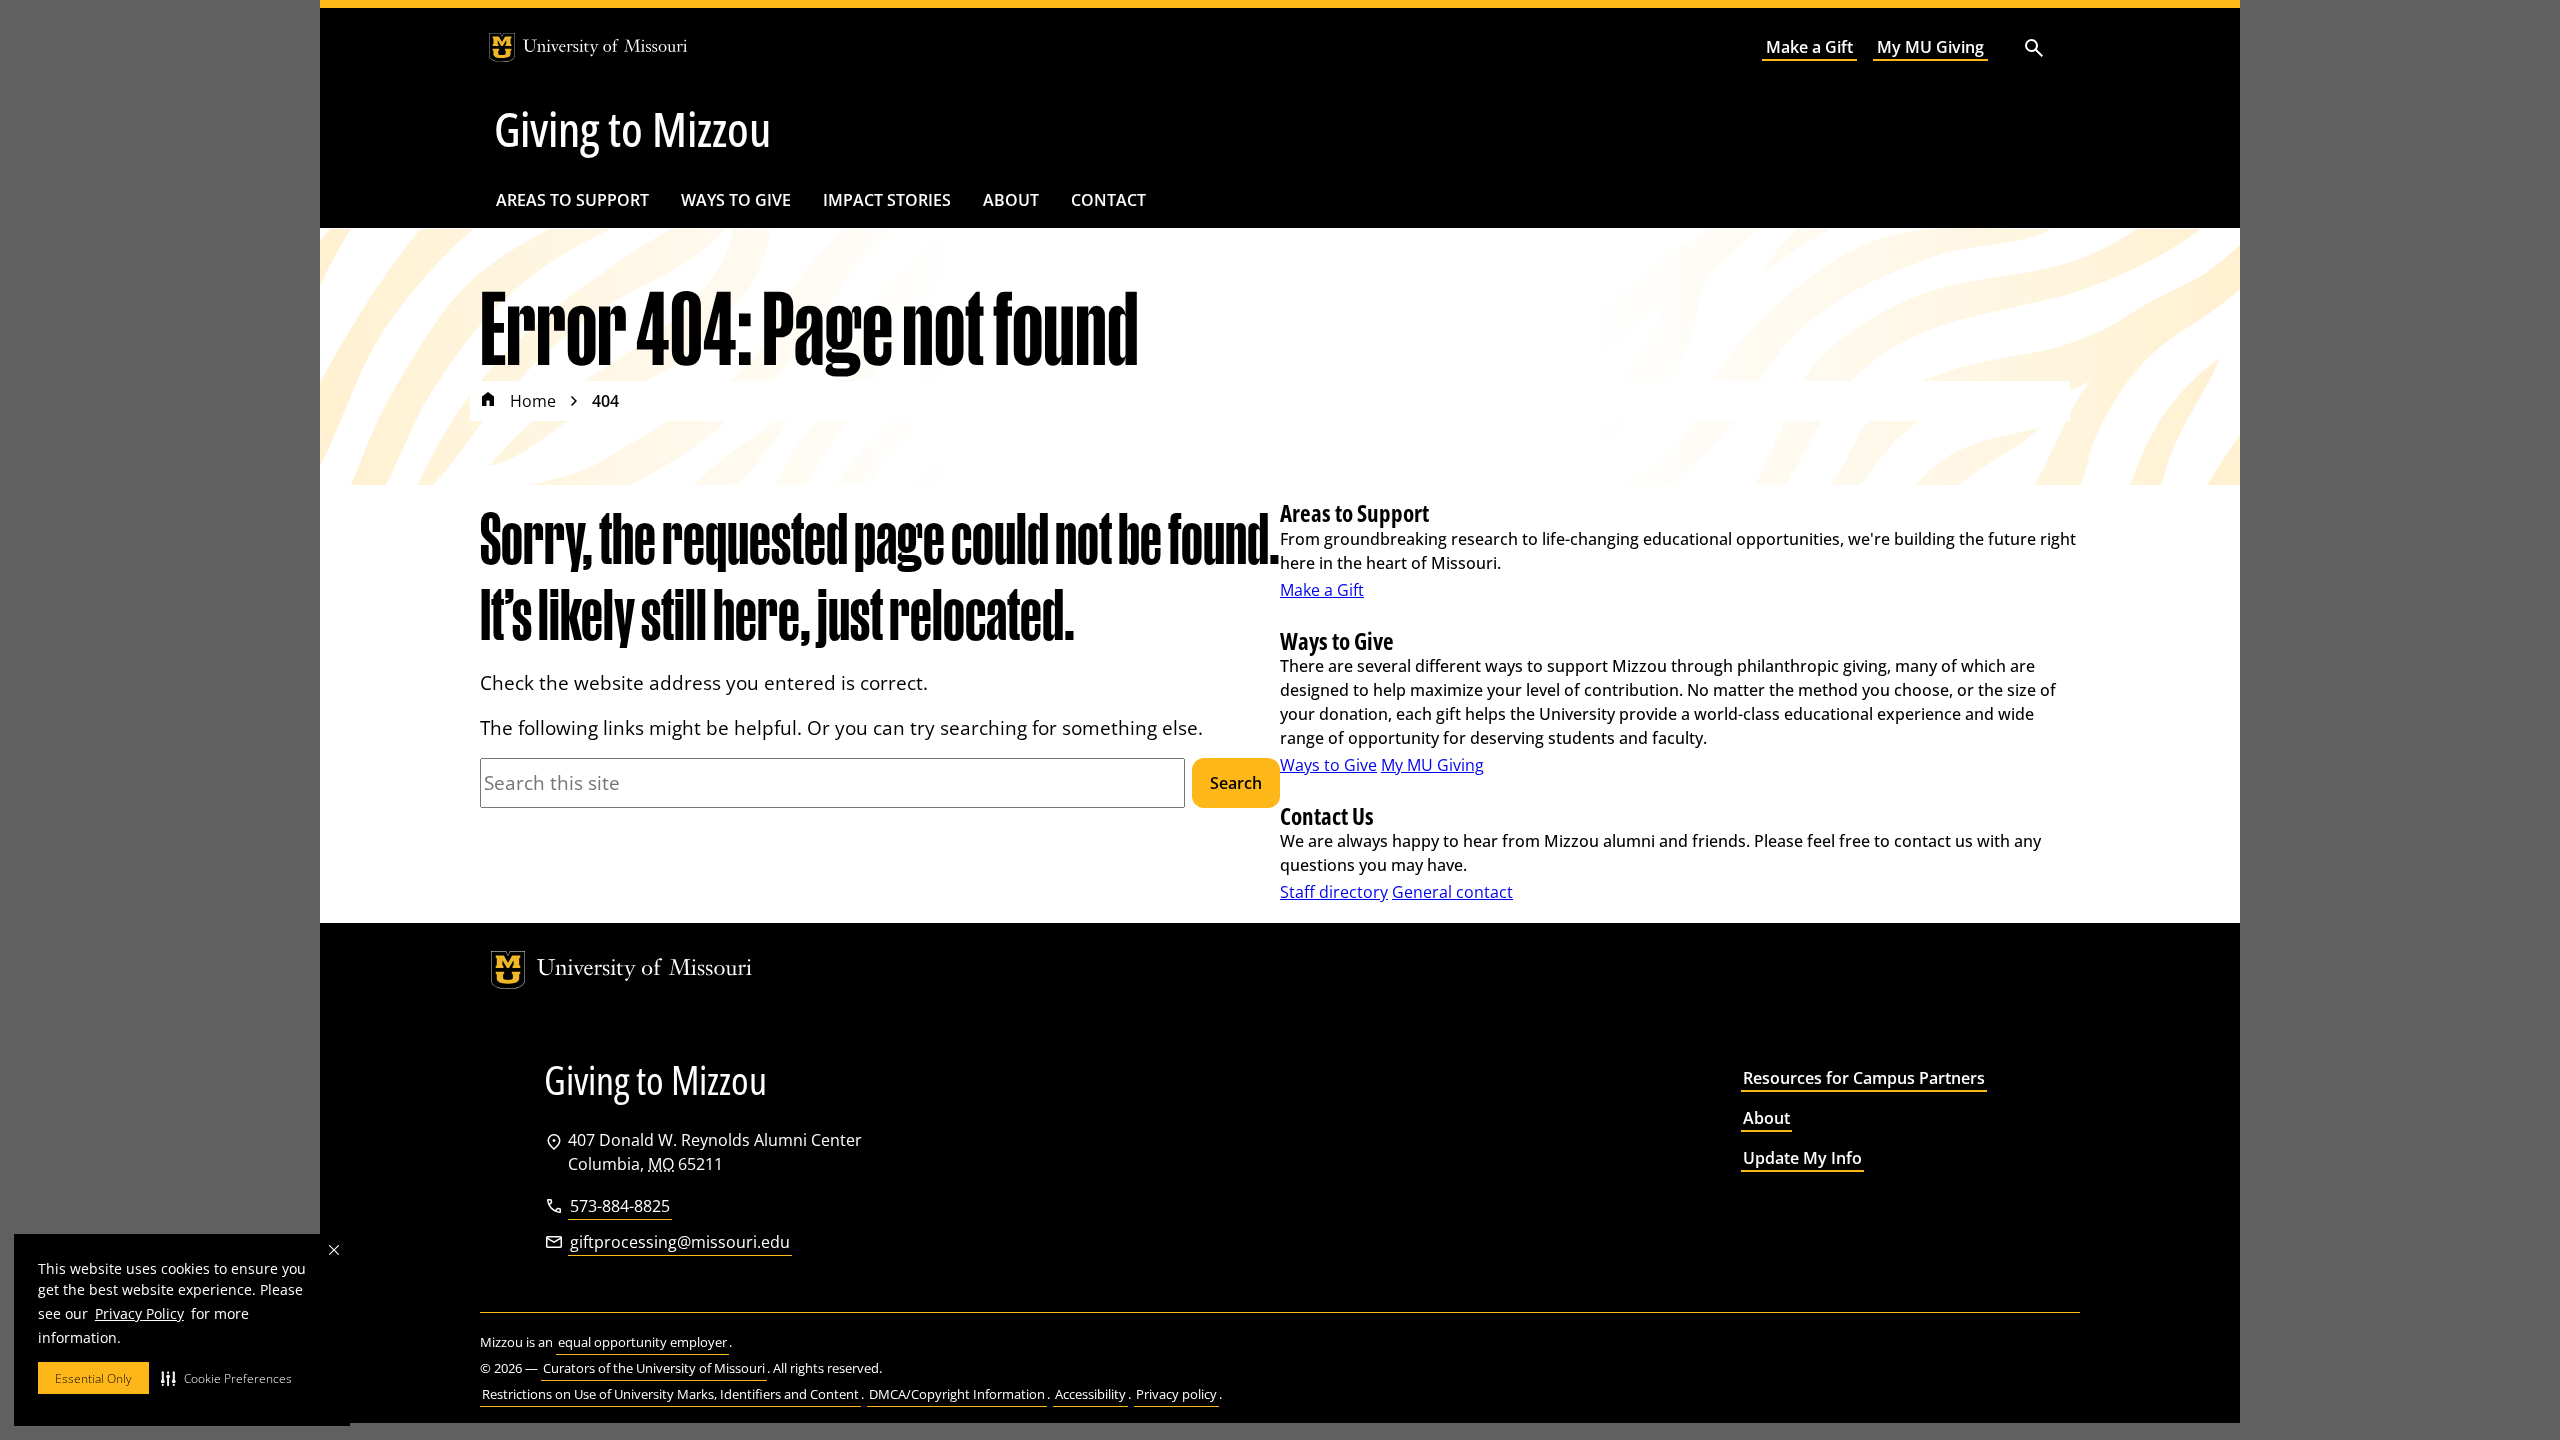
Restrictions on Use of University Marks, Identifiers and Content (670, 1394)
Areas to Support (572, 200)
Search (1236, 783)
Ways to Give (736, 200)
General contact (1452, 892)
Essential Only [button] (93, 1378)
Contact (1108, 200)
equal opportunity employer (642, 1342)
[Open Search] (2034, 47)
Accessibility (1090, 1394)
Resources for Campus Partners (1864, 1078)
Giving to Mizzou (632, 129)
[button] (226, 1378)
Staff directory (1334, 892)
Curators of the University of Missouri (654, 1368)
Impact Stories (887, 200)
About (1011, 200)
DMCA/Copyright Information (957, 1394)
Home (533, 401)
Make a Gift (1809, 47)
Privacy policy (1176, 1394)
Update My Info (1802, 1158)
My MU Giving (1930, 47)
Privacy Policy (139, 1313)
